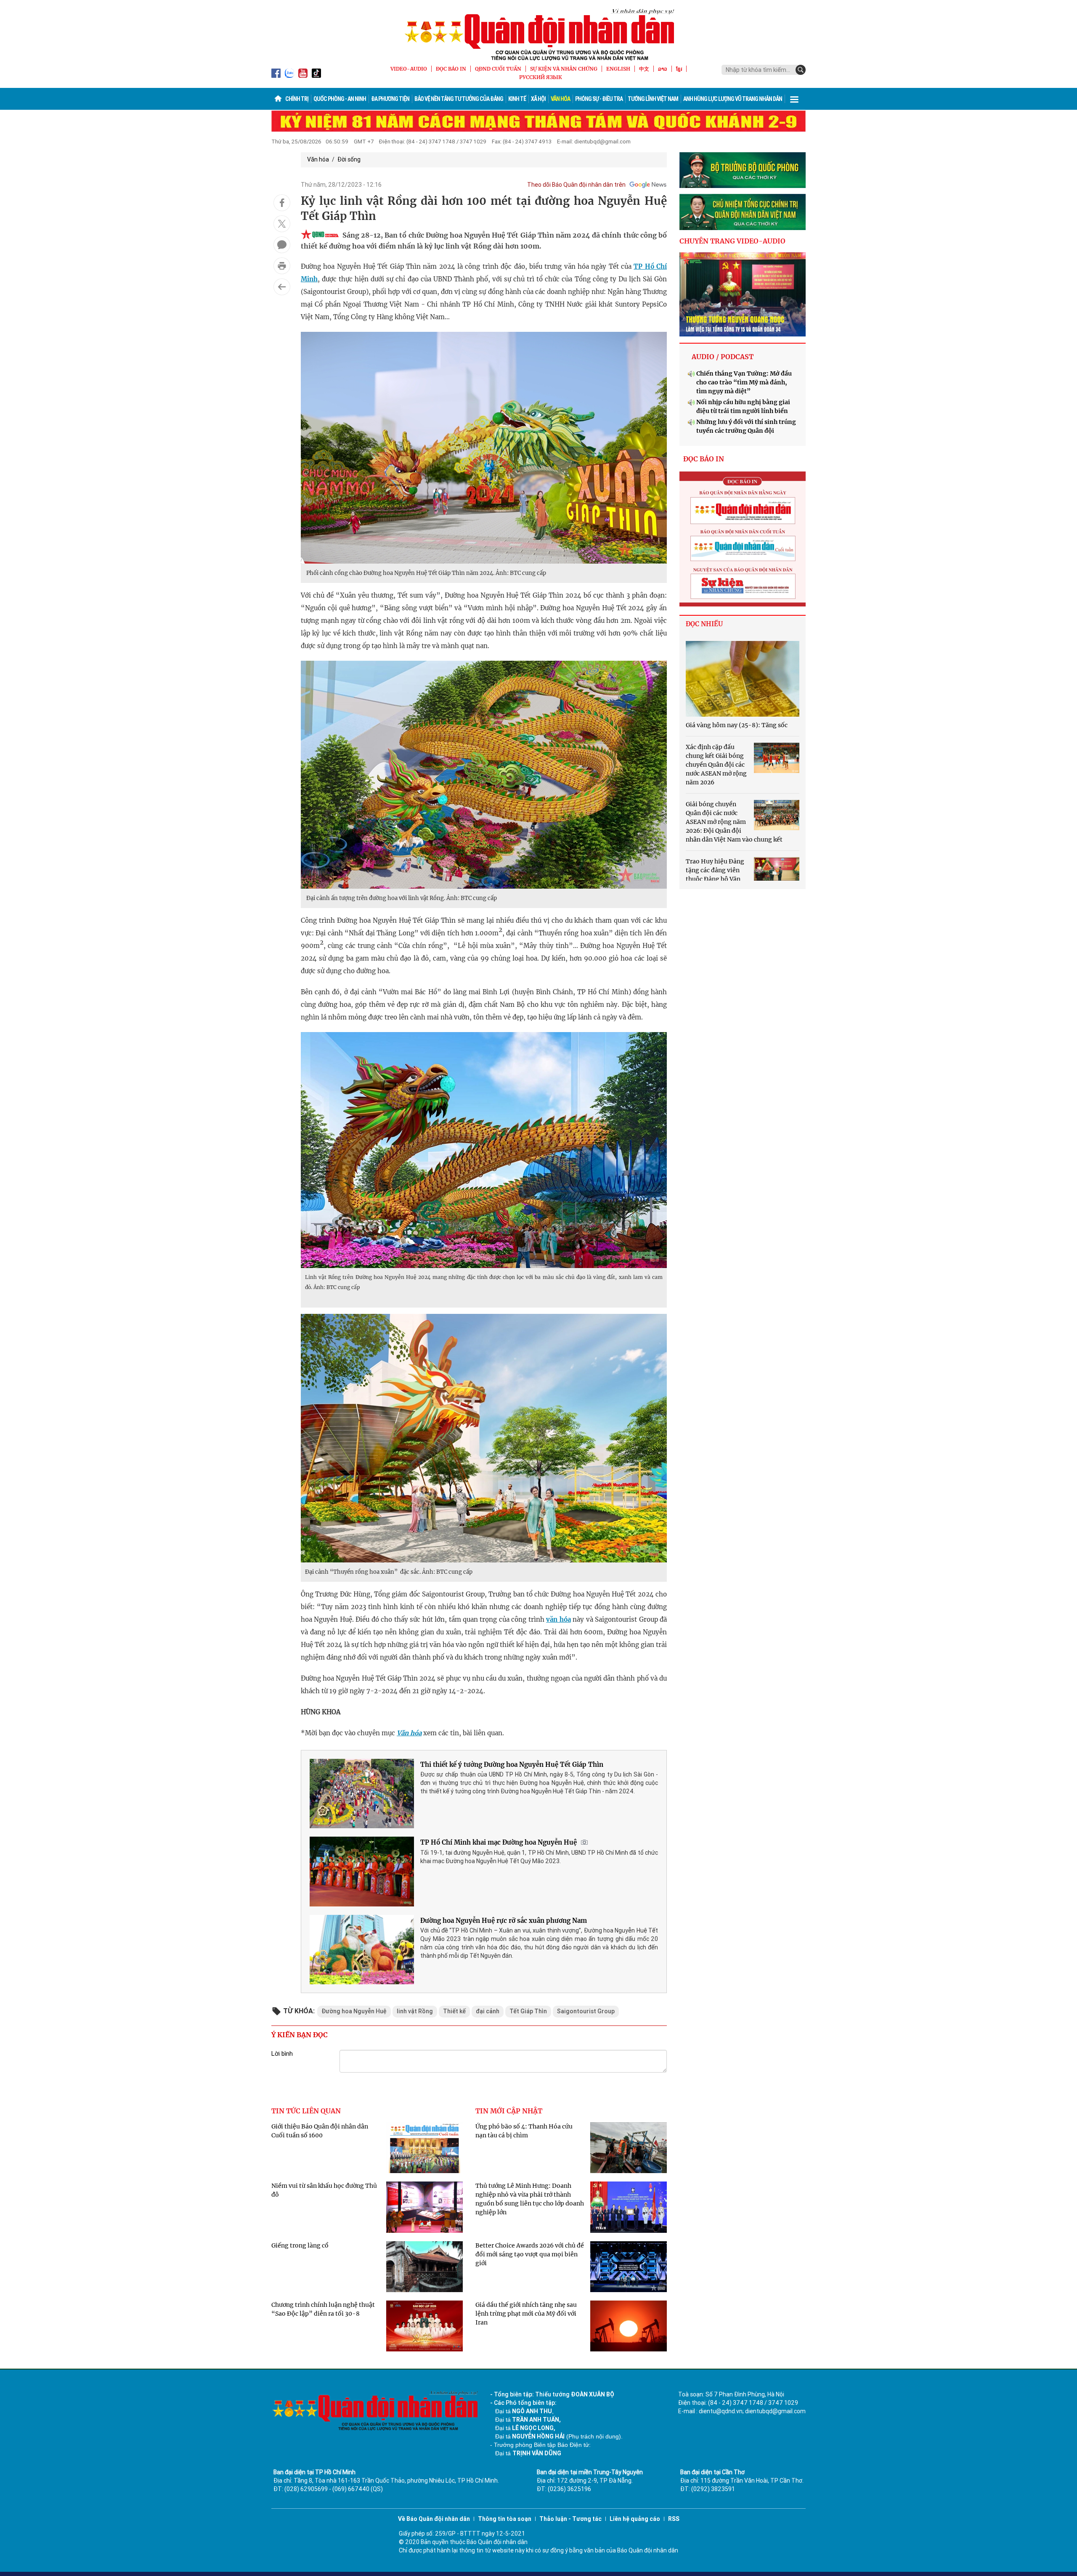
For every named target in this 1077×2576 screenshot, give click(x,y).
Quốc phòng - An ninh (340, 99)
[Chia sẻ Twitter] (282, 224)
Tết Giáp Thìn (528, 2011)
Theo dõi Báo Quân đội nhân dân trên (576, 185)
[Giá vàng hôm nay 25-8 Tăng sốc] (743, 679)
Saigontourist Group (586, 2011)
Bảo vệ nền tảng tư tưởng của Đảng (459, 99)
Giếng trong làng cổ (300, 2245)
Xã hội (538, 99)
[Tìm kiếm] (801, 70)
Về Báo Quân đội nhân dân (434, 2519)
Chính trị (297, 99)
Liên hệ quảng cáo (635, 2519)
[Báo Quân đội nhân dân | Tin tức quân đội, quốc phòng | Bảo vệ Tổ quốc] (538, 34)
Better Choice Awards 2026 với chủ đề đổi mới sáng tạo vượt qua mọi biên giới (530, 2254)
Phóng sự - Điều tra (599, 99)
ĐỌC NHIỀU (704, 624)
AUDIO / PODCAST (723, 357)
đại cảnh (488, 2011)
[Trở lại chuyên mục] (282, 287)
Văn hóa (560, 99)
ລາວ (663, 69)
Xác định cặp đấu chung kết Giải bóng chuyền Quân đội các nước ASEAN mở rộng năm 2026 (716, 765)
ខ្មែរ (679, 69)
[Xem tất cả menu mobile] (794, 99)
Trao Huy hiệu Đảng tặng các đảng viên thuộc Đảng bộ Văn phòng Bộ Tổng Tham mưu (715, 879)
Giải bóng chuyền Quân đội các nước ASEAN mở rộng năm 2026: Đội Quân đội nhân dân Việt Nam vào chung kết (734, 822)
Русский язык (541, 77)
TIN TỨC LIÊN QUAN (306, 2111)
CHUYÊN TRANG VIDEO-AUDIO (732, 241)
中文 (644, 69)
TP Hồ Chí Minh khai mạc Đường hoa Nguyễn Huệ (499, 1842)
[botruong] (743, 170)
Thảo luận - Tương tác (570, 2519)
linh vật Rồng (415, 2011)
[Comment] (282, 245)
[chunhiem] (743, 212)
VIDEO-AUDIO (409, 69)
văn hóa (558, 1619)
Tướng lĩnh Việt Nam (653, 99)
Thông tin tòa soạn (505, 2519)
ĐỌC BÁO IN (451, 69)
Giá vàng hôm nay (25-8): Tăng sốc (737, 725)
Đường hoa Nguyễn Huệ (354, 2011)
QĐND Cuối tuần (498, 69)
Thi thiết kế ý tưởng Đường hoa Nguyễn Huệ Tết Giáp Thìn (512, 1765)
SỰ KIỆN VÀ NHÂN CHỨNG (564, 69)
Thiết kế (454, 2011)
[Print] (282, 266)
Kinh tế (517, 99)
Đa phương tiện (390, 99)
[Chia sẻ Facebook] (282, 203)
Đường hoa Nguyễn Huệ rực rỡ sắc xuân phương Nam (504, 1921)
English (618, 69)
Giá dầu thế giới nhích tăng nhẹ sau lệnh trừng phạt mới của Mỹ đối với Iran (526, 2314)
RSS (674, 2519)
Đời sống (349, 159)
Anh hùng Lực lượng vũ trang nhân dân (733, 99)
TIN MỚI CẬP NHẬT (509, 2111)
